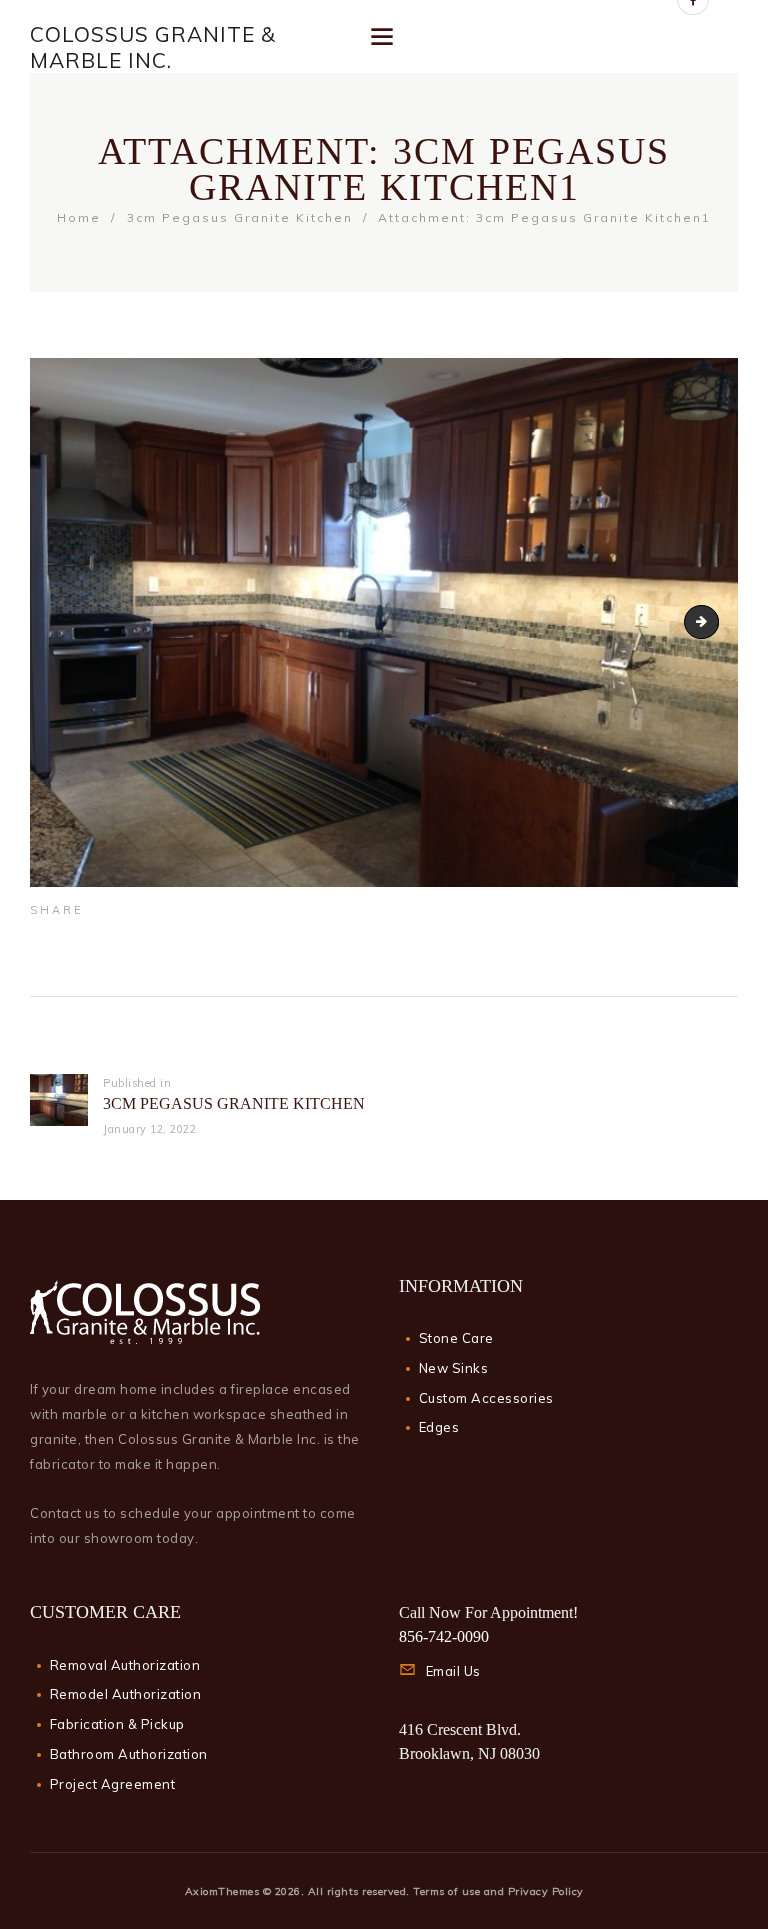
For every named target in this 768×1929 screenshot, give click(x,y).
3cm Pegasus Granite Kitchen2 (712, 622)
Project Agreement (113, 1784)
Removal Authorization (125, 1665)
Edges (439, 1427)
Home (79, 217)
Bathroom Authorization (129, 1754)
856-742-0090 (444, 1636)
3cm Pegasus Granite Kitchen (240, 217)
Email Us (453, 1671)
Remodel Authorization (126, 1694)
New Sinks (454, 1368)
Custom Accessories (486, 1398)
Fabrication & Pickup (117, 1724)
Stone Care (456, 1338)
